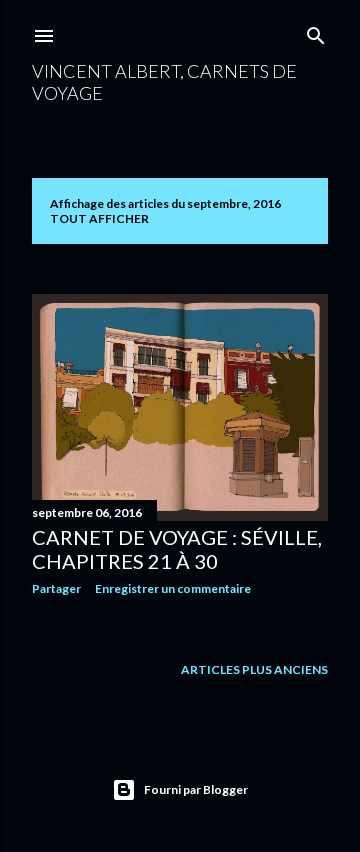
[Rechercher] (316, 31)
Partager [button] (56, 588)
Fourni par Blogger (196, 789)
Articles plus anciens (254, 669)
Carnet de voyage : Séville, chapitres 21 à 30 (177, 549)
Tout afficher (99, 218)
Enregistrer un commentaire (173, 588)
